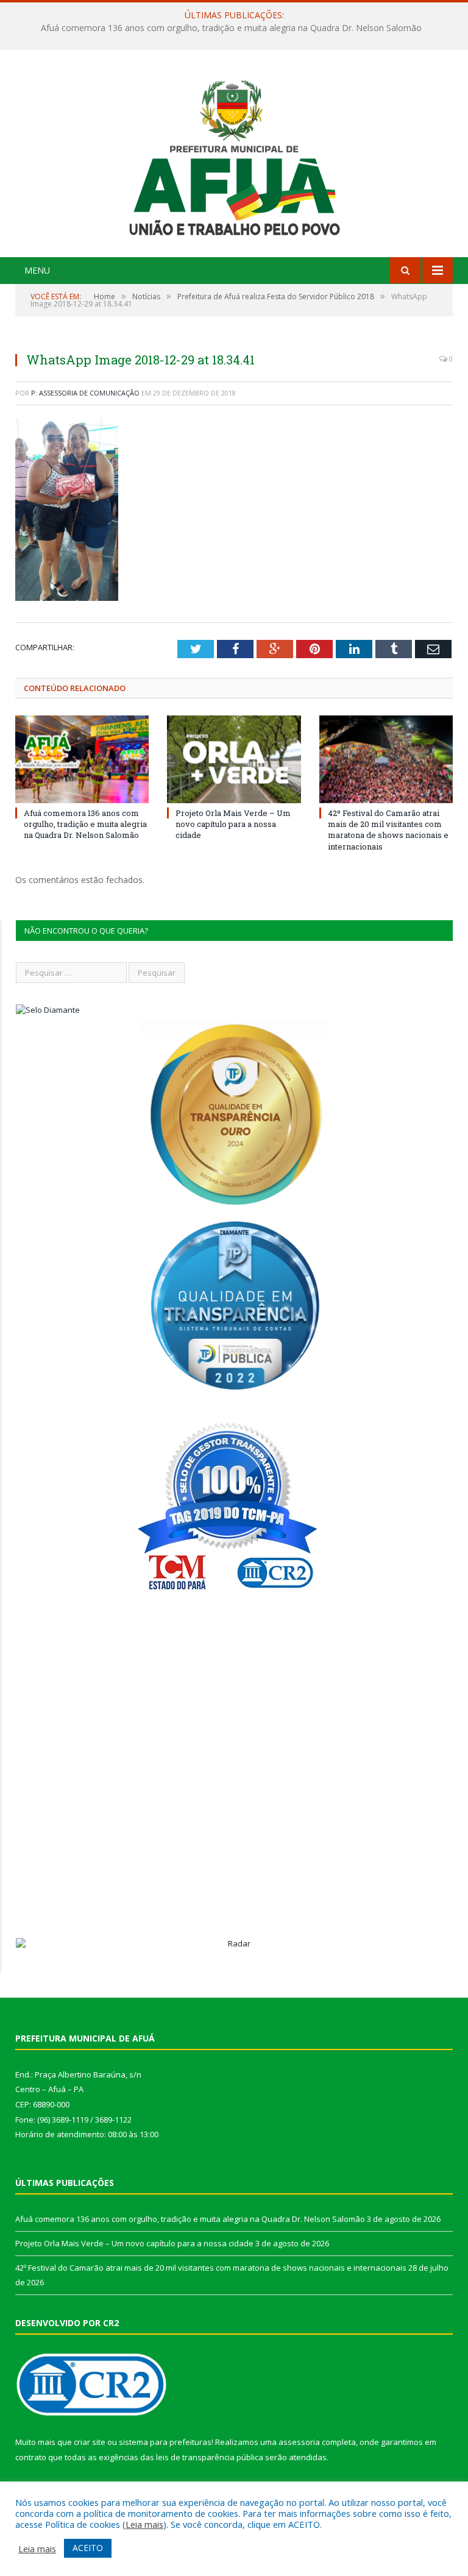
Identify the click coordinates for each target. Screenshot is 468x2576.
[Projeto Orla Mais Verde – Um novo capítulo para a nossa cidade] (234, 759)
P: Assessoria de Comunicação (85, 393)
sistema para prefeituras (165, 2442)
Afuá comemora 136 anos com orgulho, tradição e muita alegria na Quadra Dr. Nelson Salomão (85, 824)
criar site (90, 2442)
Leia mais (144, 2524)
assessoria (299, 2442)
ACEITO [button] (88, 2548)
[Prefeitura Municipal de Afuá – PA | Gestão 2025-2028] (234, 154)
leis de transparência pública (210, 2457)
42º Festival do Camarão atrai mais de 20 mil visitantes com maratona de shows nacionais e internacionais (388, 830)
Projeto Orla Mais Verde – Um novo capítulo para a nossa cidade (231, 28)
